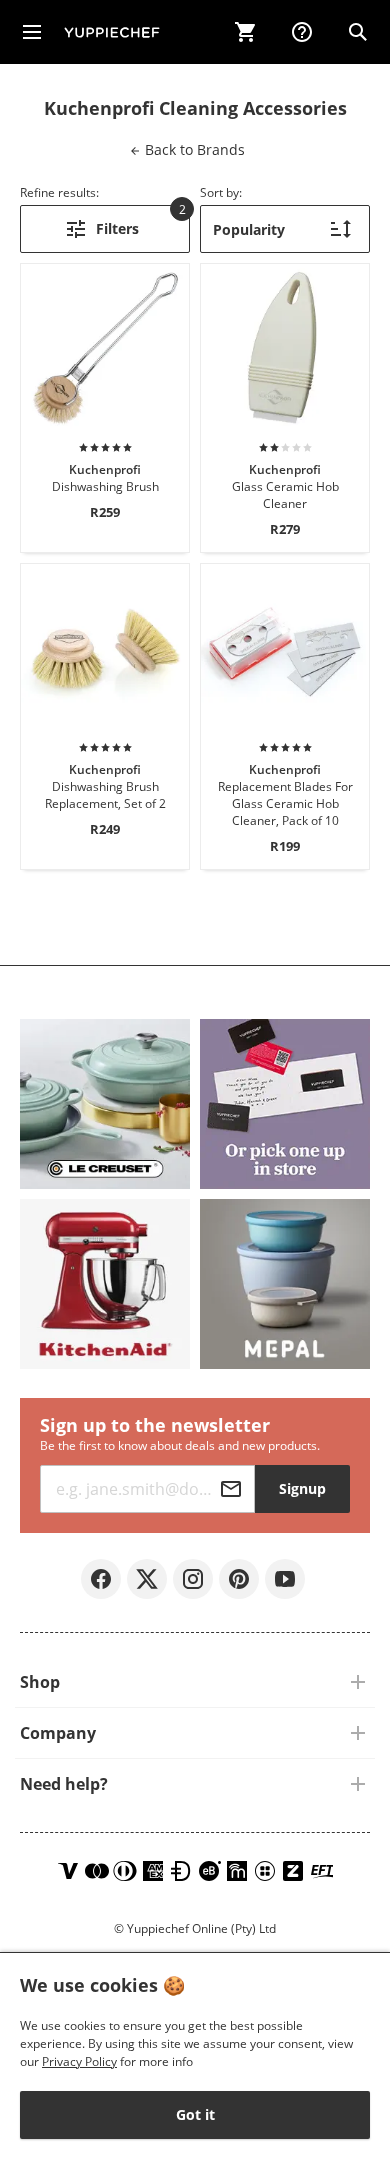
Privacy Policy (79, 2061)
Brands (193, 149)
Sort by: (221, 192)
